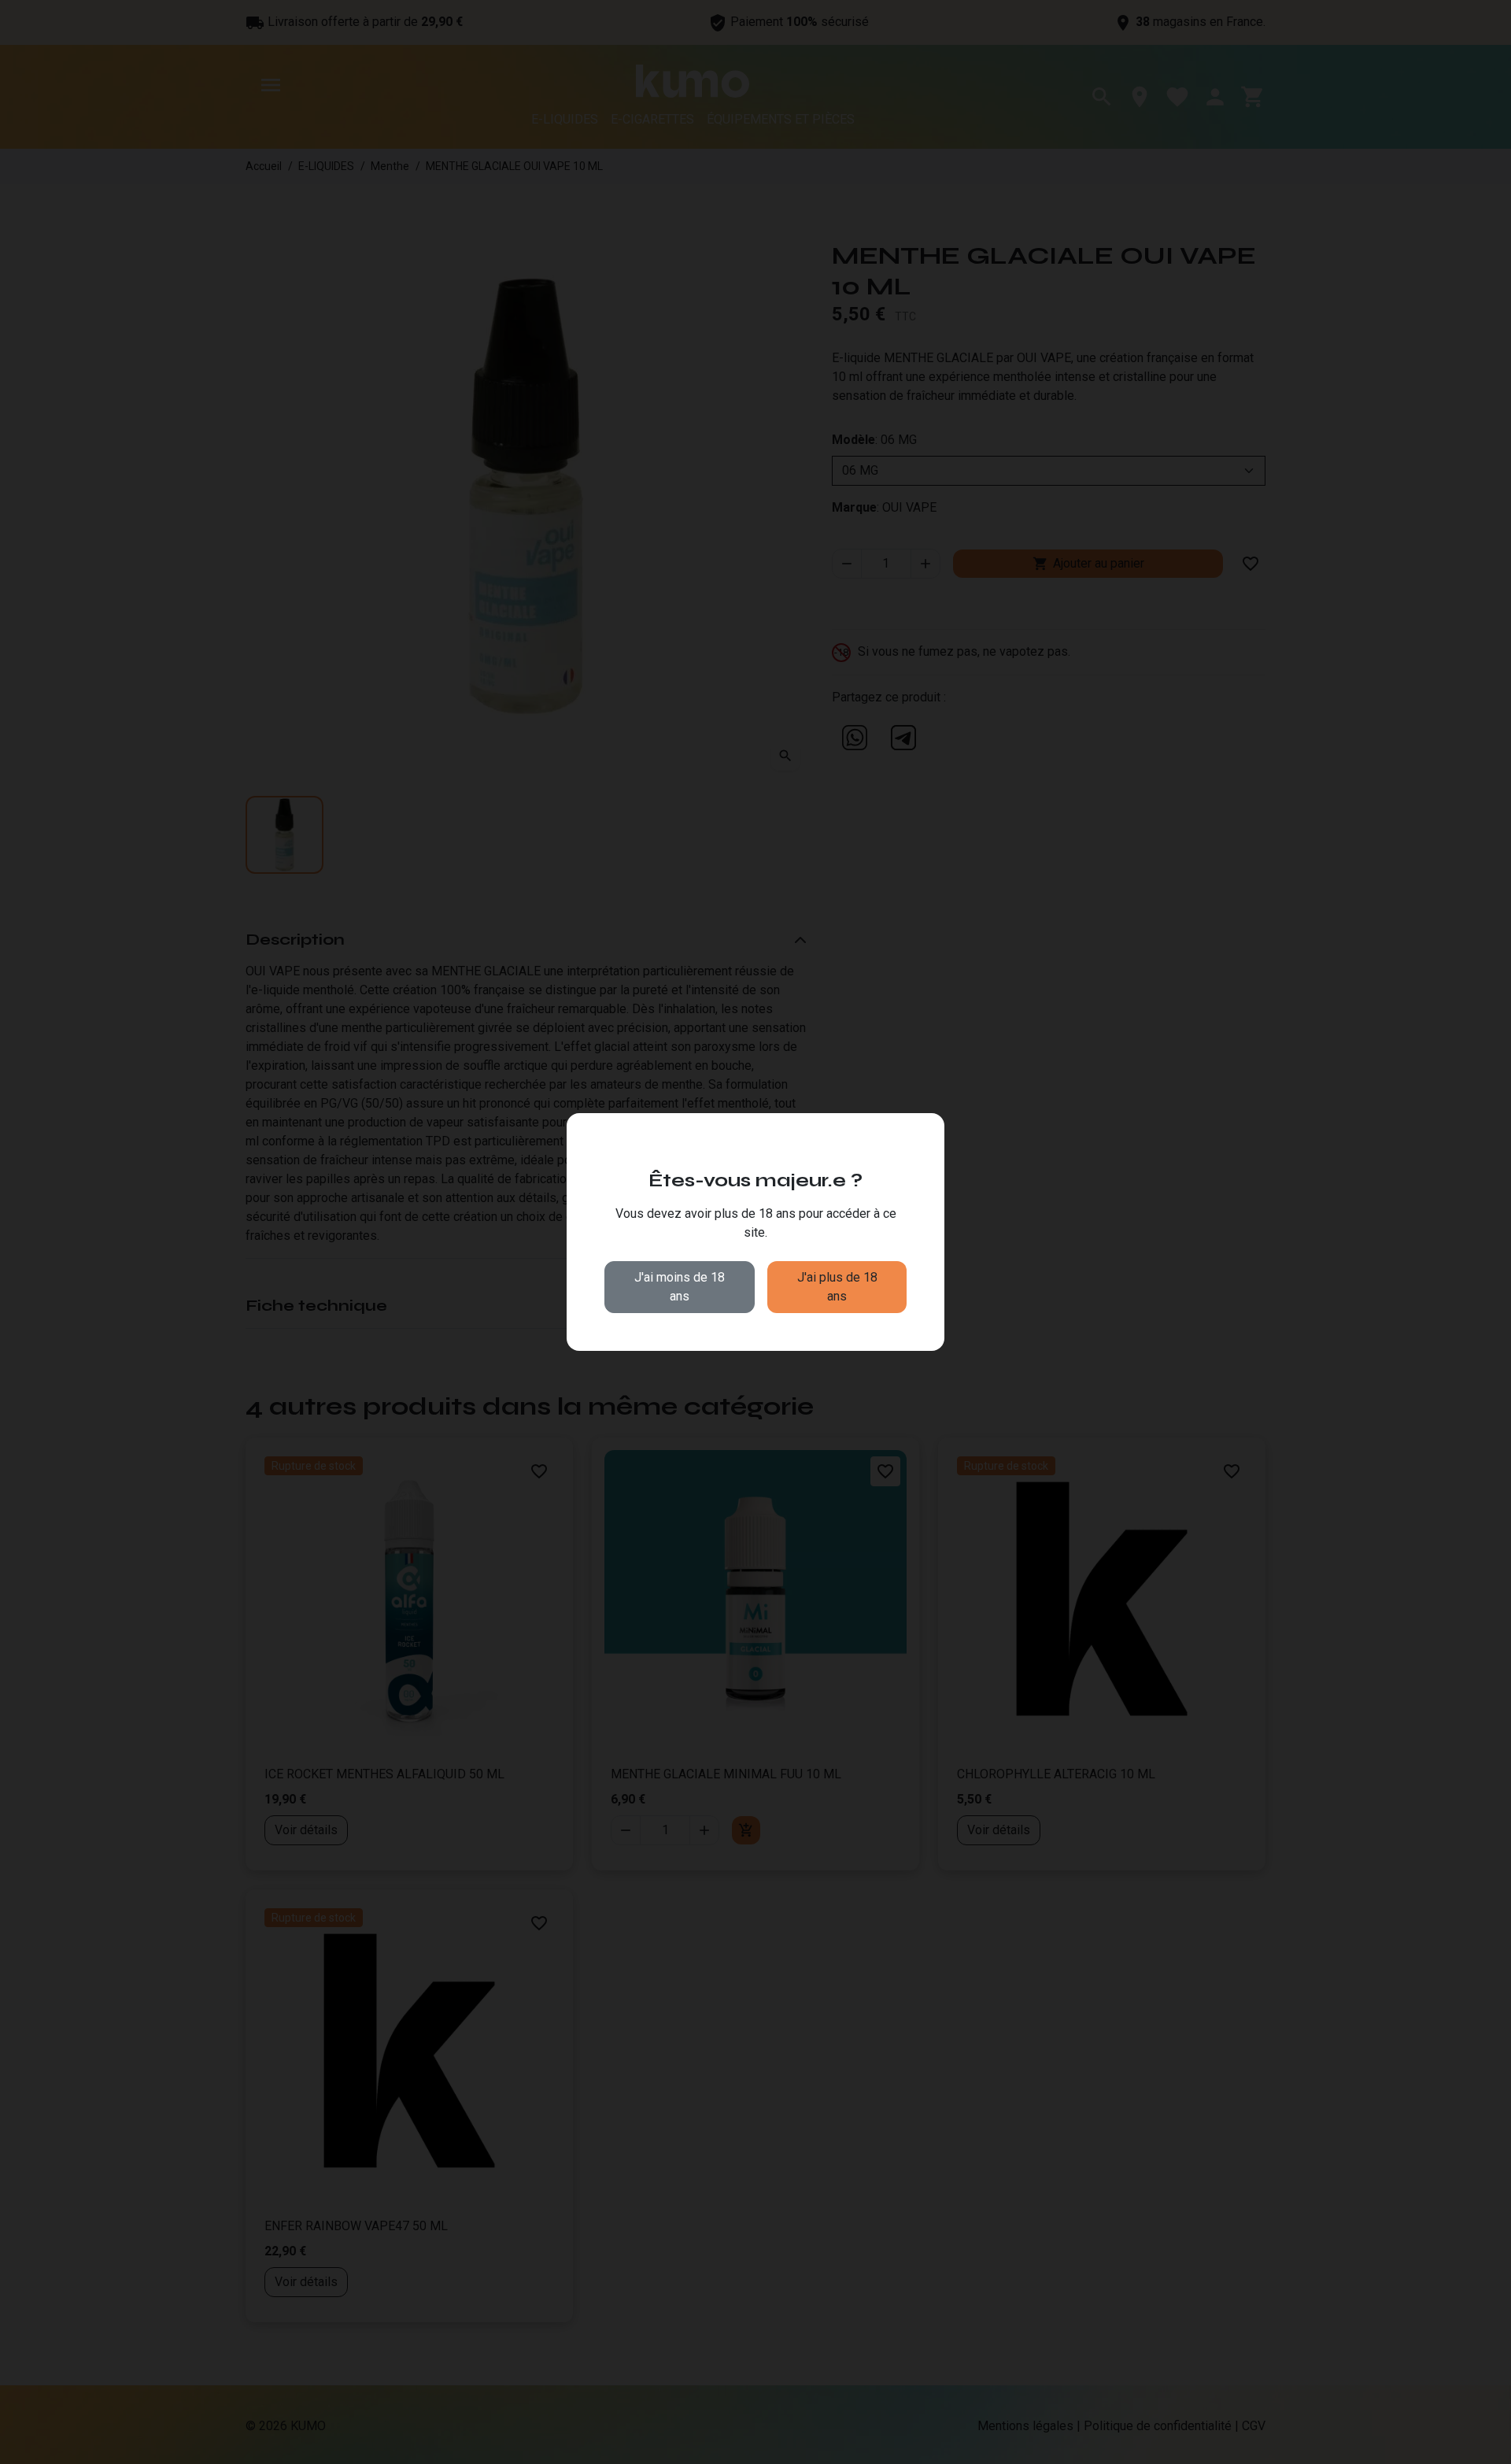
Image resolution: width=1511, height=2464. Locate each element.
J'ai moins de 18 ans (680, 1287)
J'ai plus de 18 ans (837, 1287)
